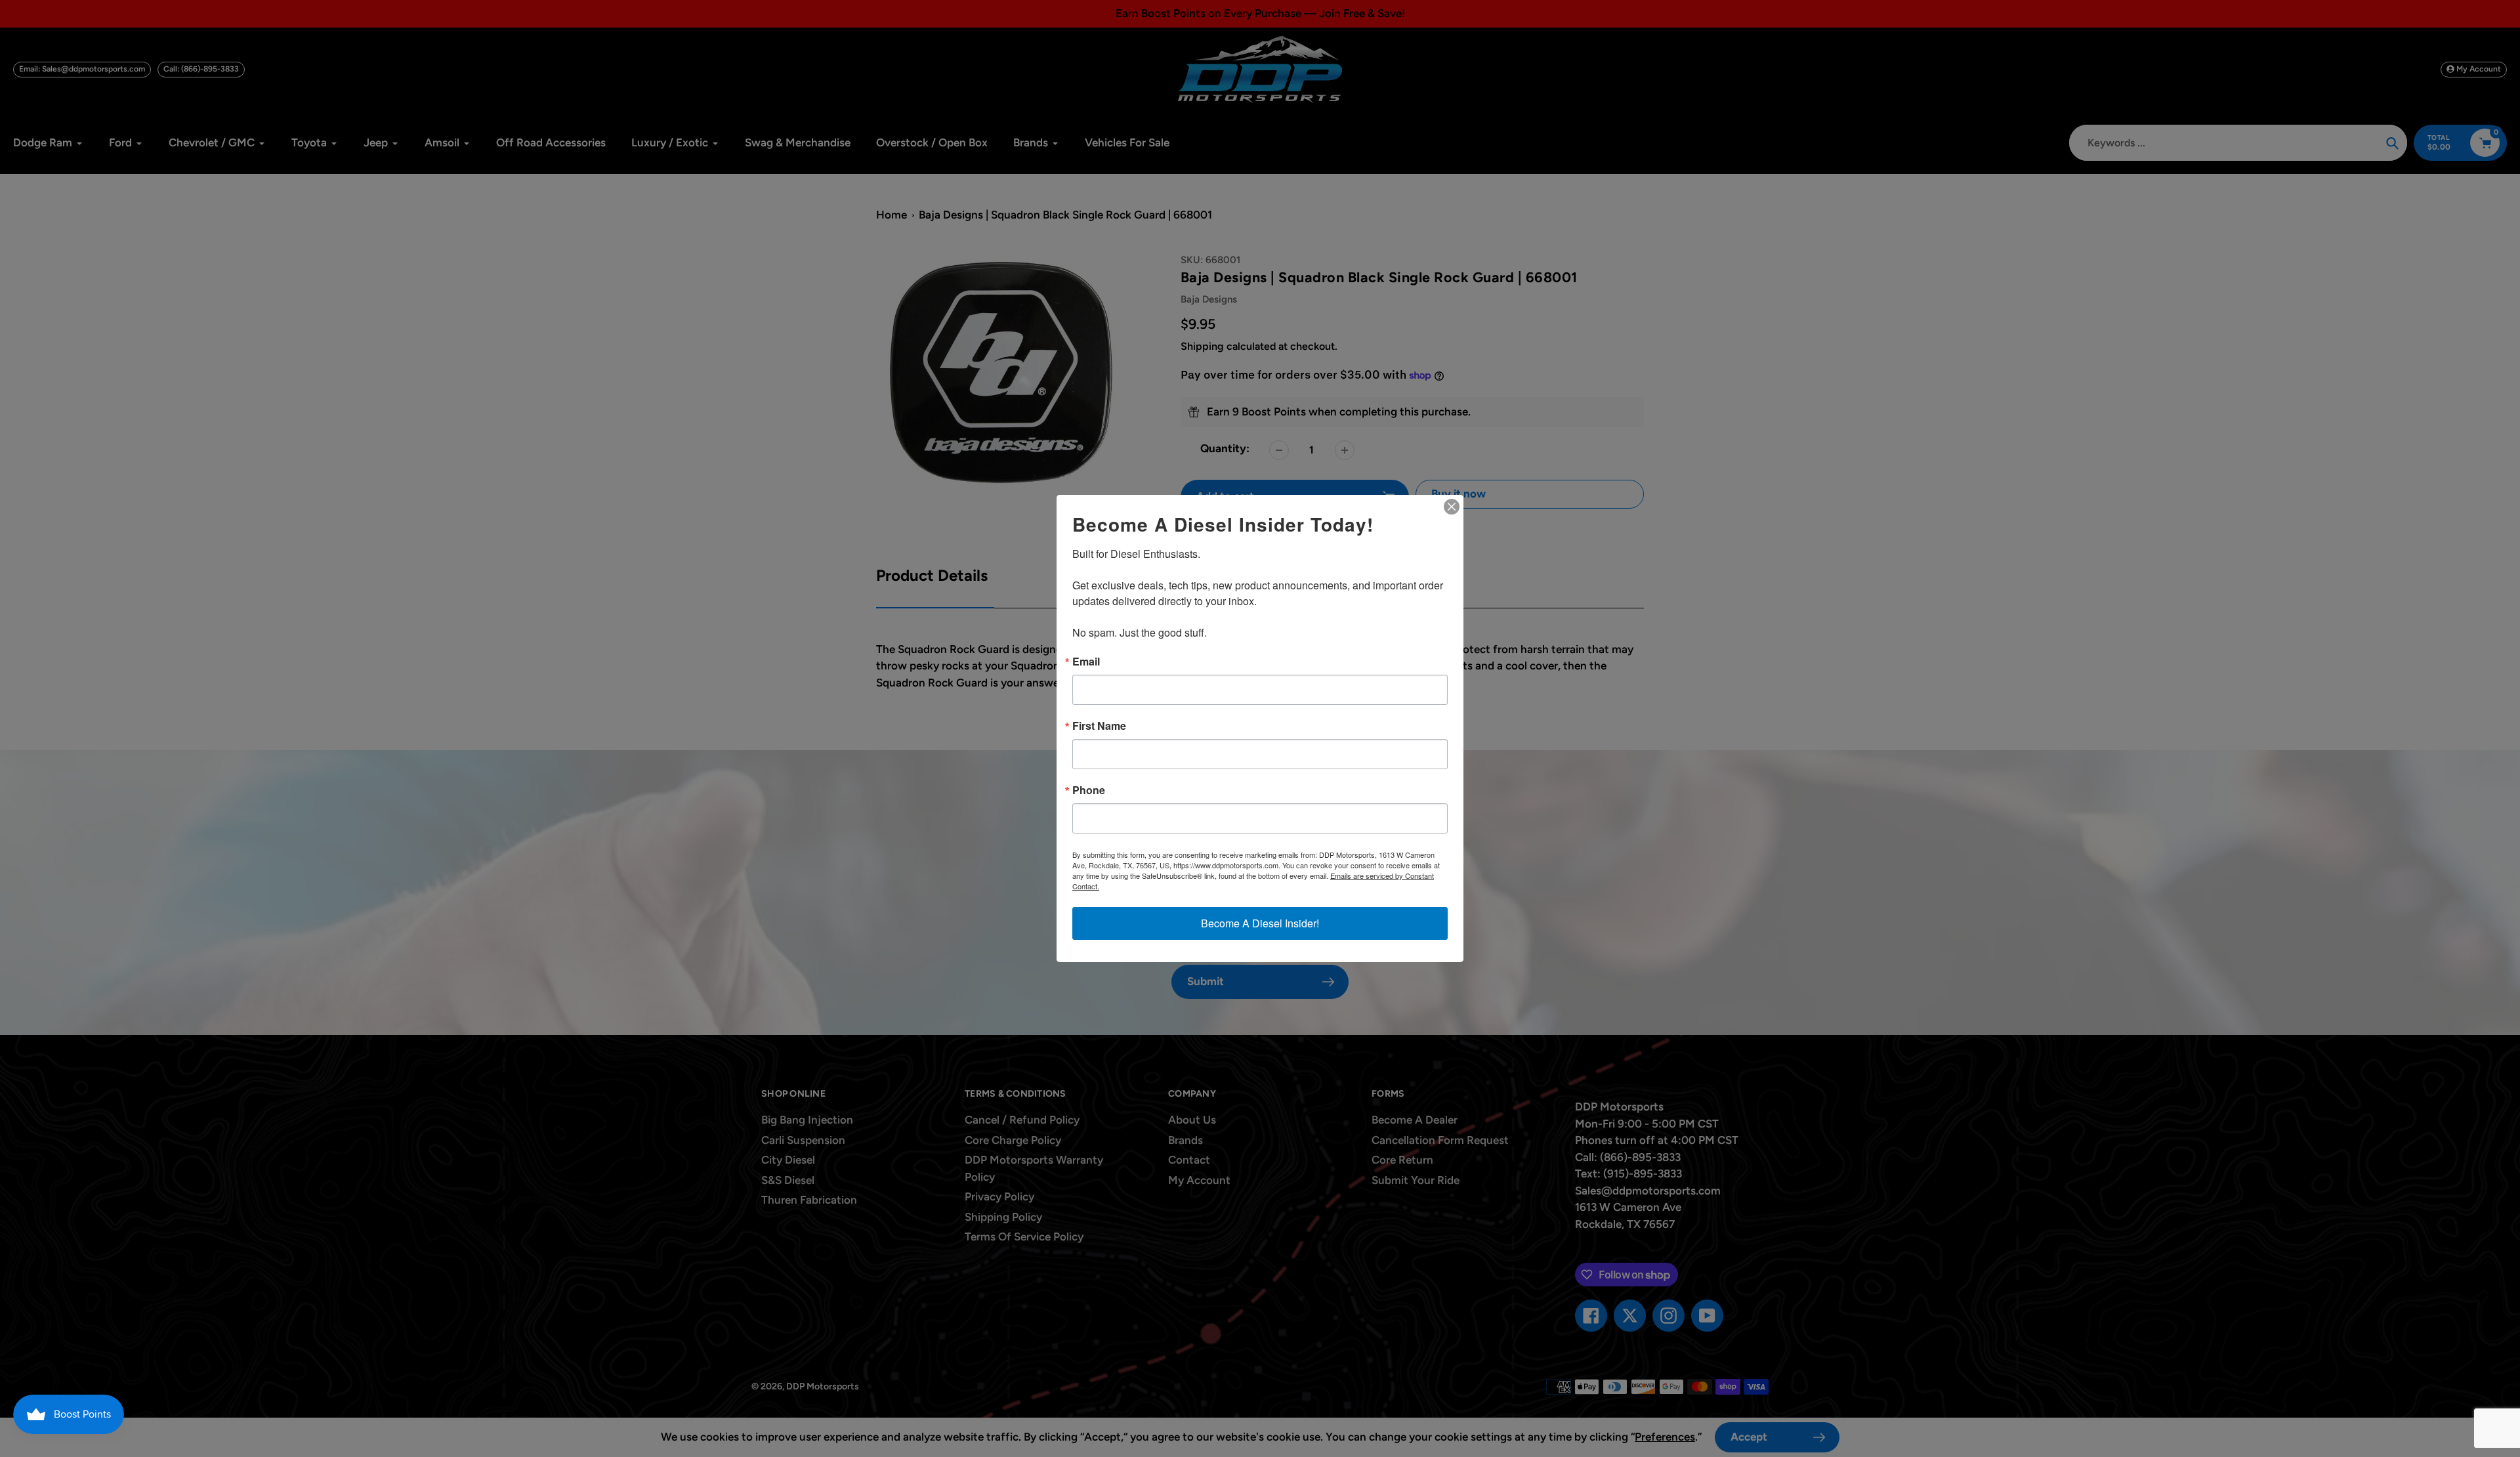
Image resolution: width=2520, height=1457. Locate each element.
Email (1086, 662)
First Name (1099, 726)
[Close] (1452, 507)
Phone (1089, 790)
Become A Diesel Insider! (1260, 923)
